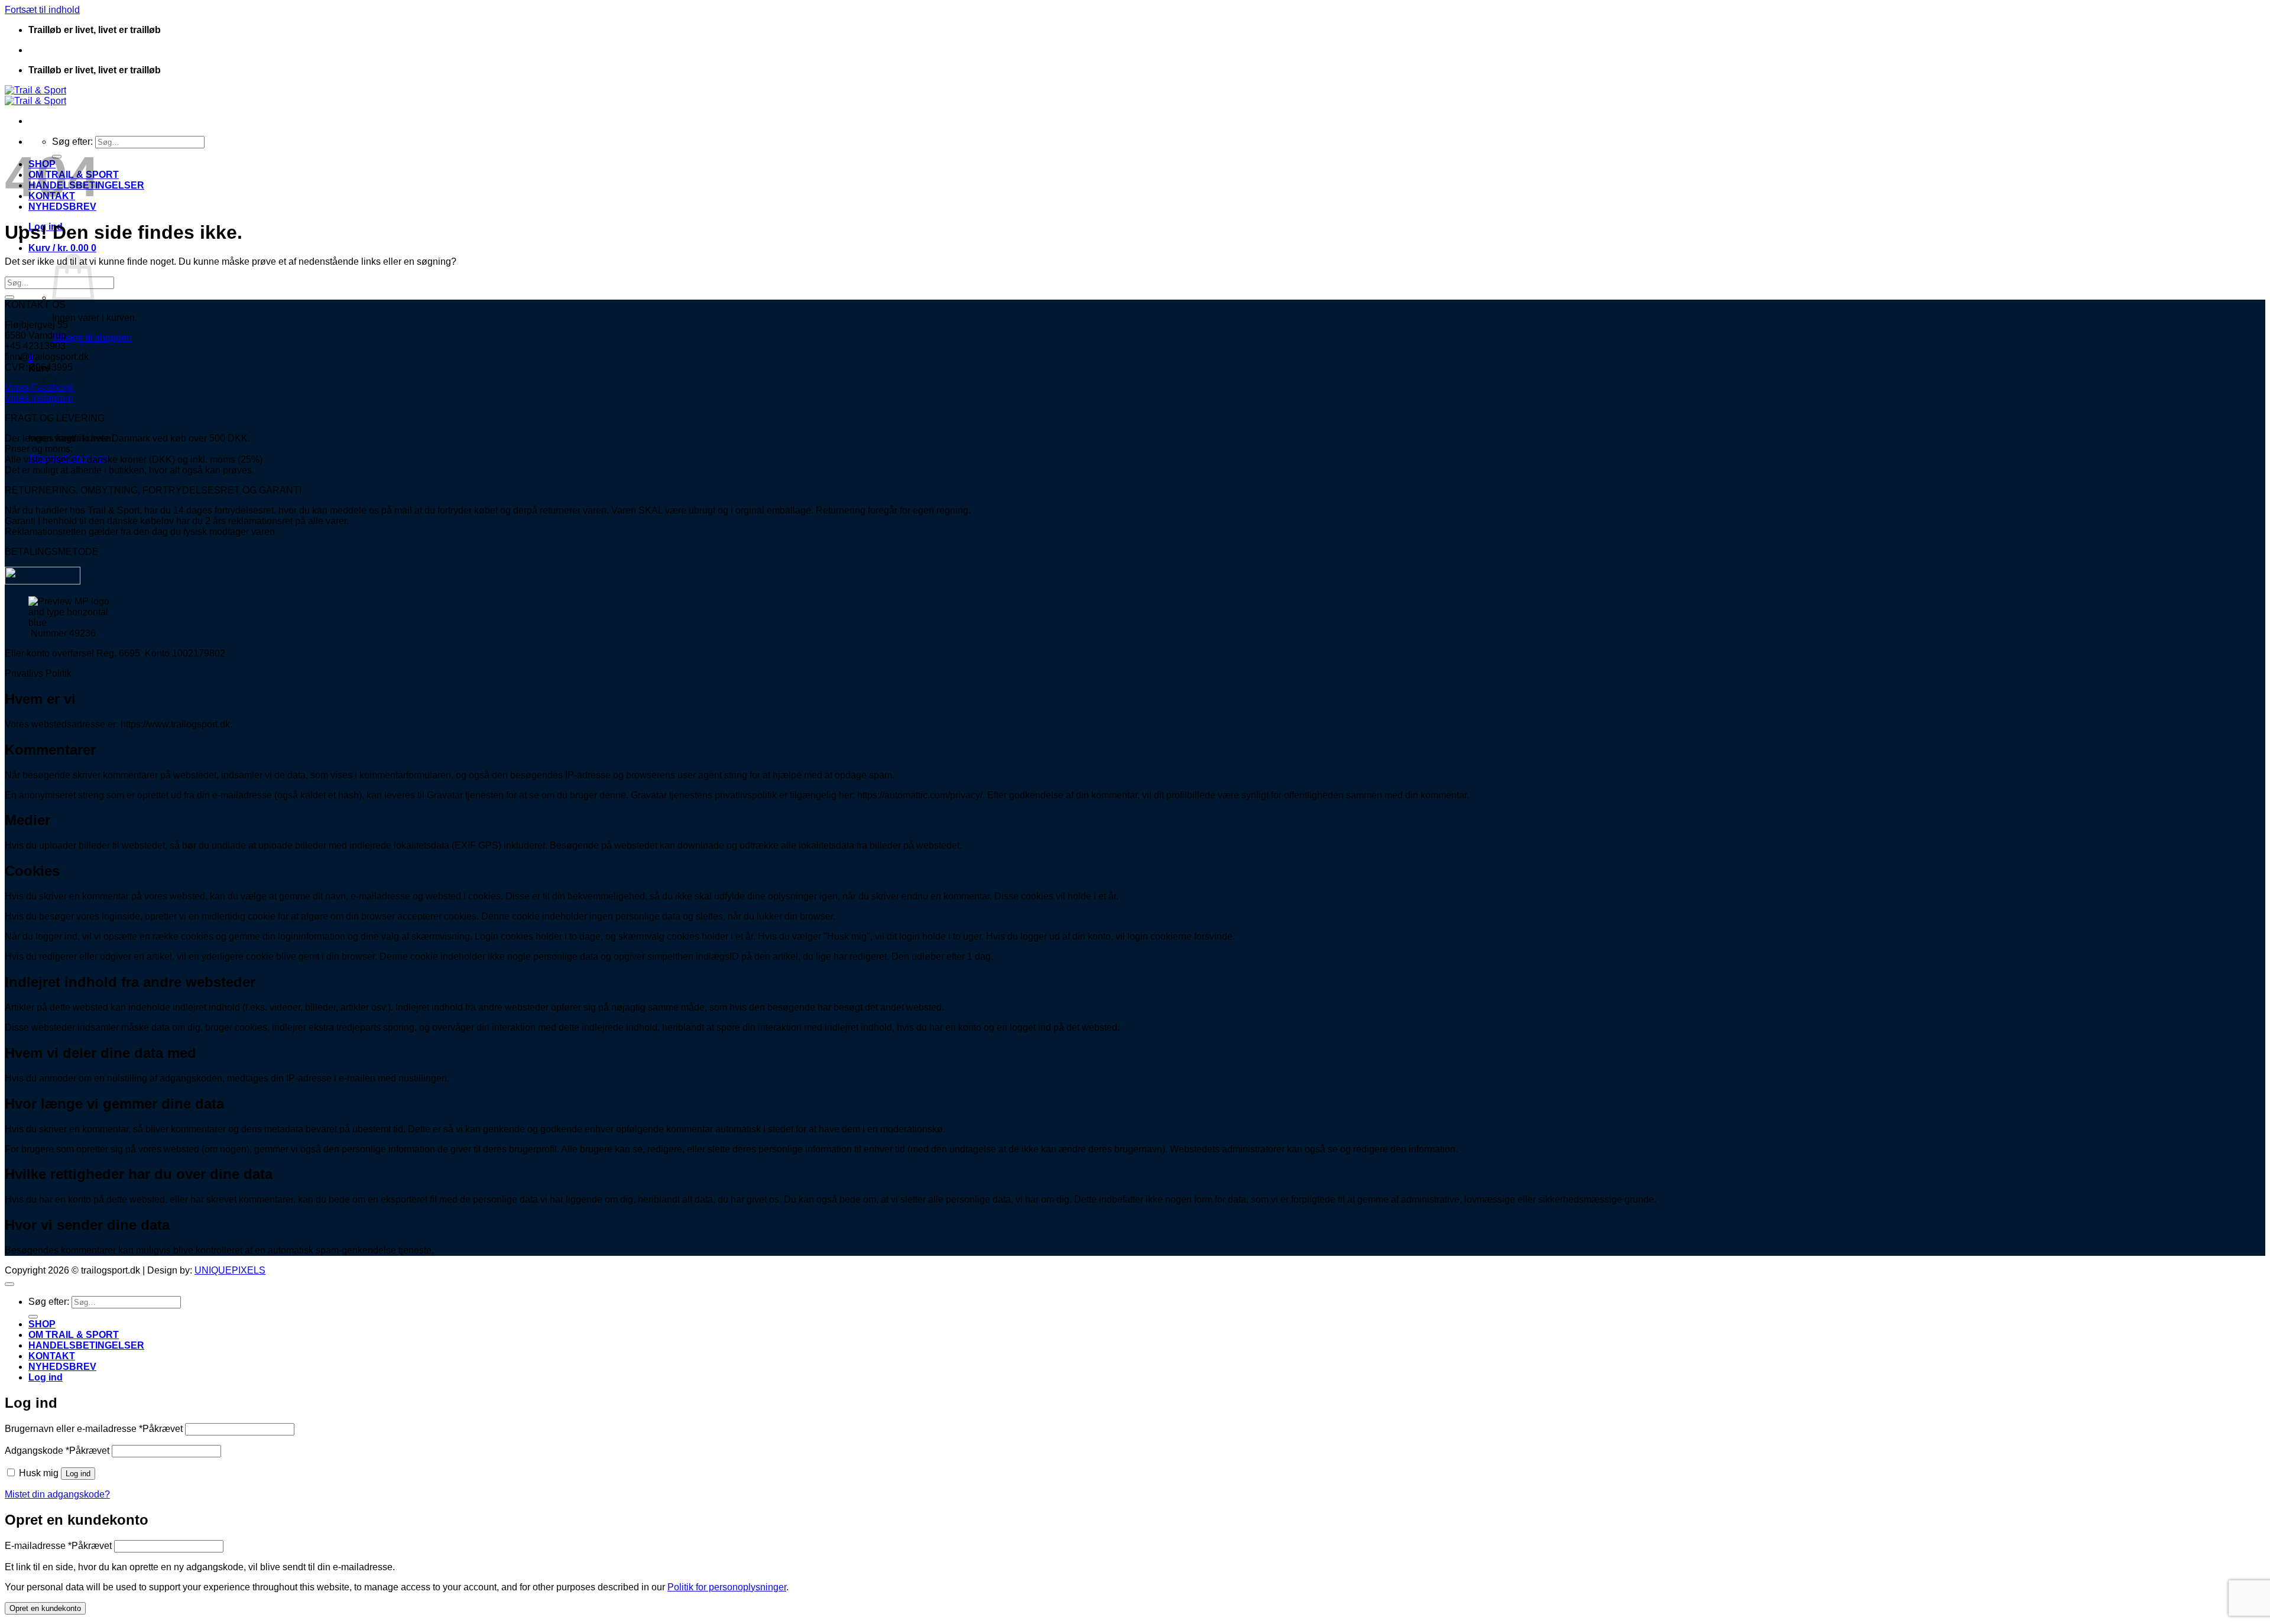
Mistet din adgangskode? (57, 1494)
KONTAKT (52, 1356)
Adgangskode (57, 1451)
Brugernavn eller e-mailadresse (94, 1429)
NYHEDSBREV (62, 1367)
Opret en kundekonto (45, 1608)
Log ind (78, 1474)
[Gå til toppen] (9, 1284)
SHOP (42, 1324)
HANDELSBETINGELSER (86, 1345)
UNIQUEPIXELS (230, 1270)
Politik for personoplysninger (727, 1587)
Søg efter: (72, 142)
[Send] (9, 297)
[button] (62, 248)
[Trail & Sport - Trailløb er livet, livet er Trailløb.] (35, 95)
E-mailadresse (58, 1546)
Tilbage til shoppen (92, 338)
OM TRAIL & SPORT (74, 1335)
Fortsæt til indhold (42, 10)
